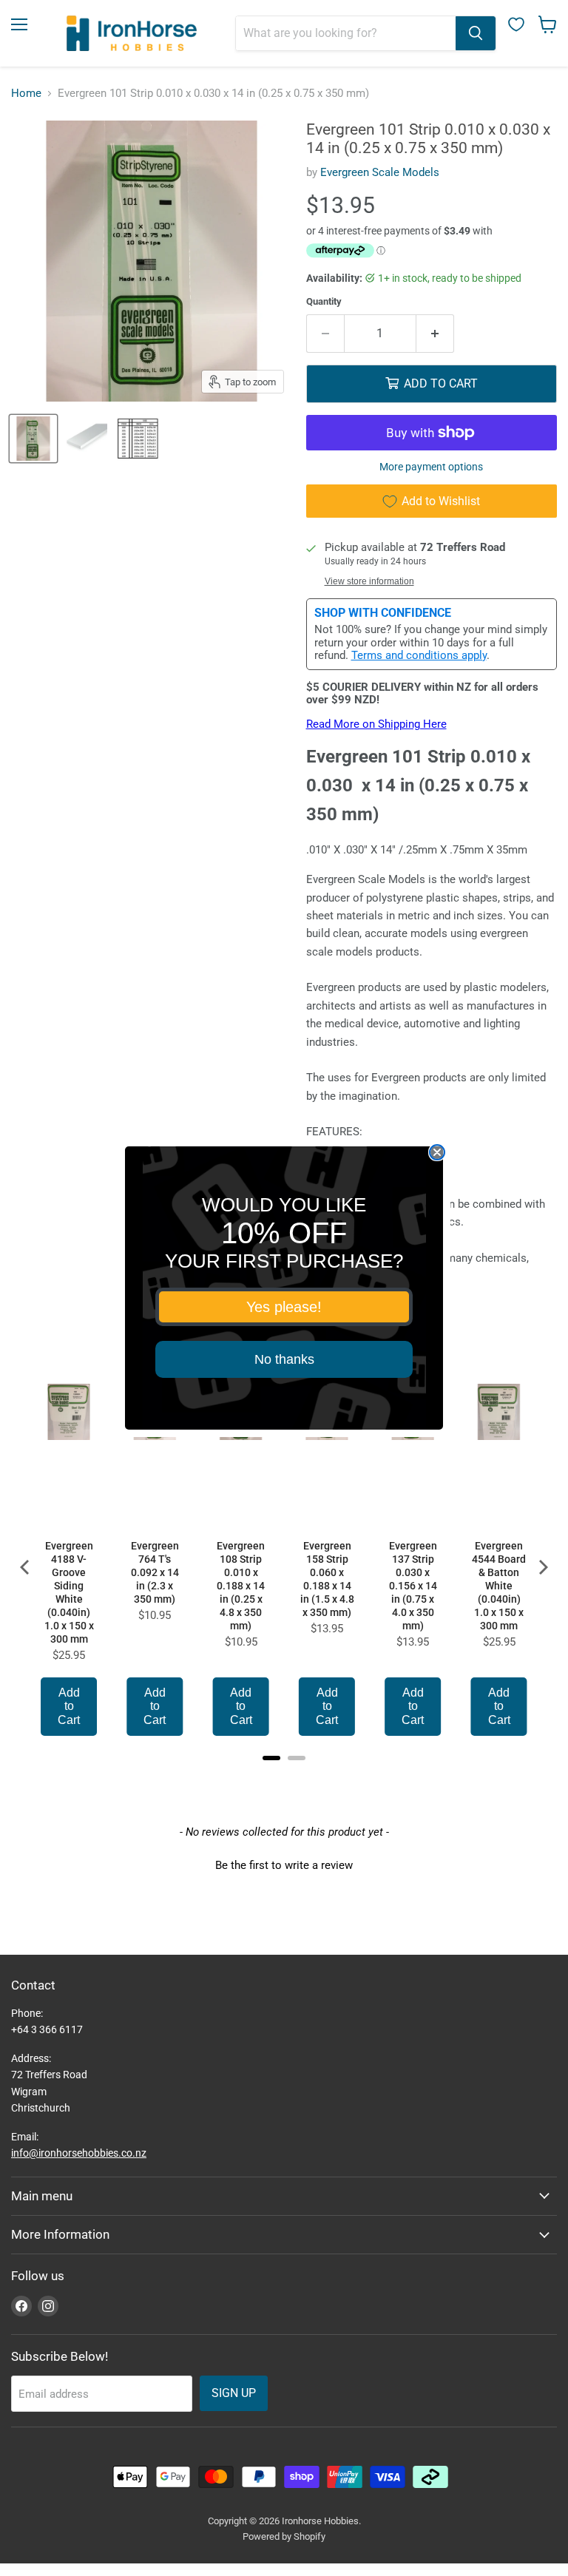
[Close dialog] (437, 1152)
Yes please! (284, 1307)
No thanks (284, 1359)
